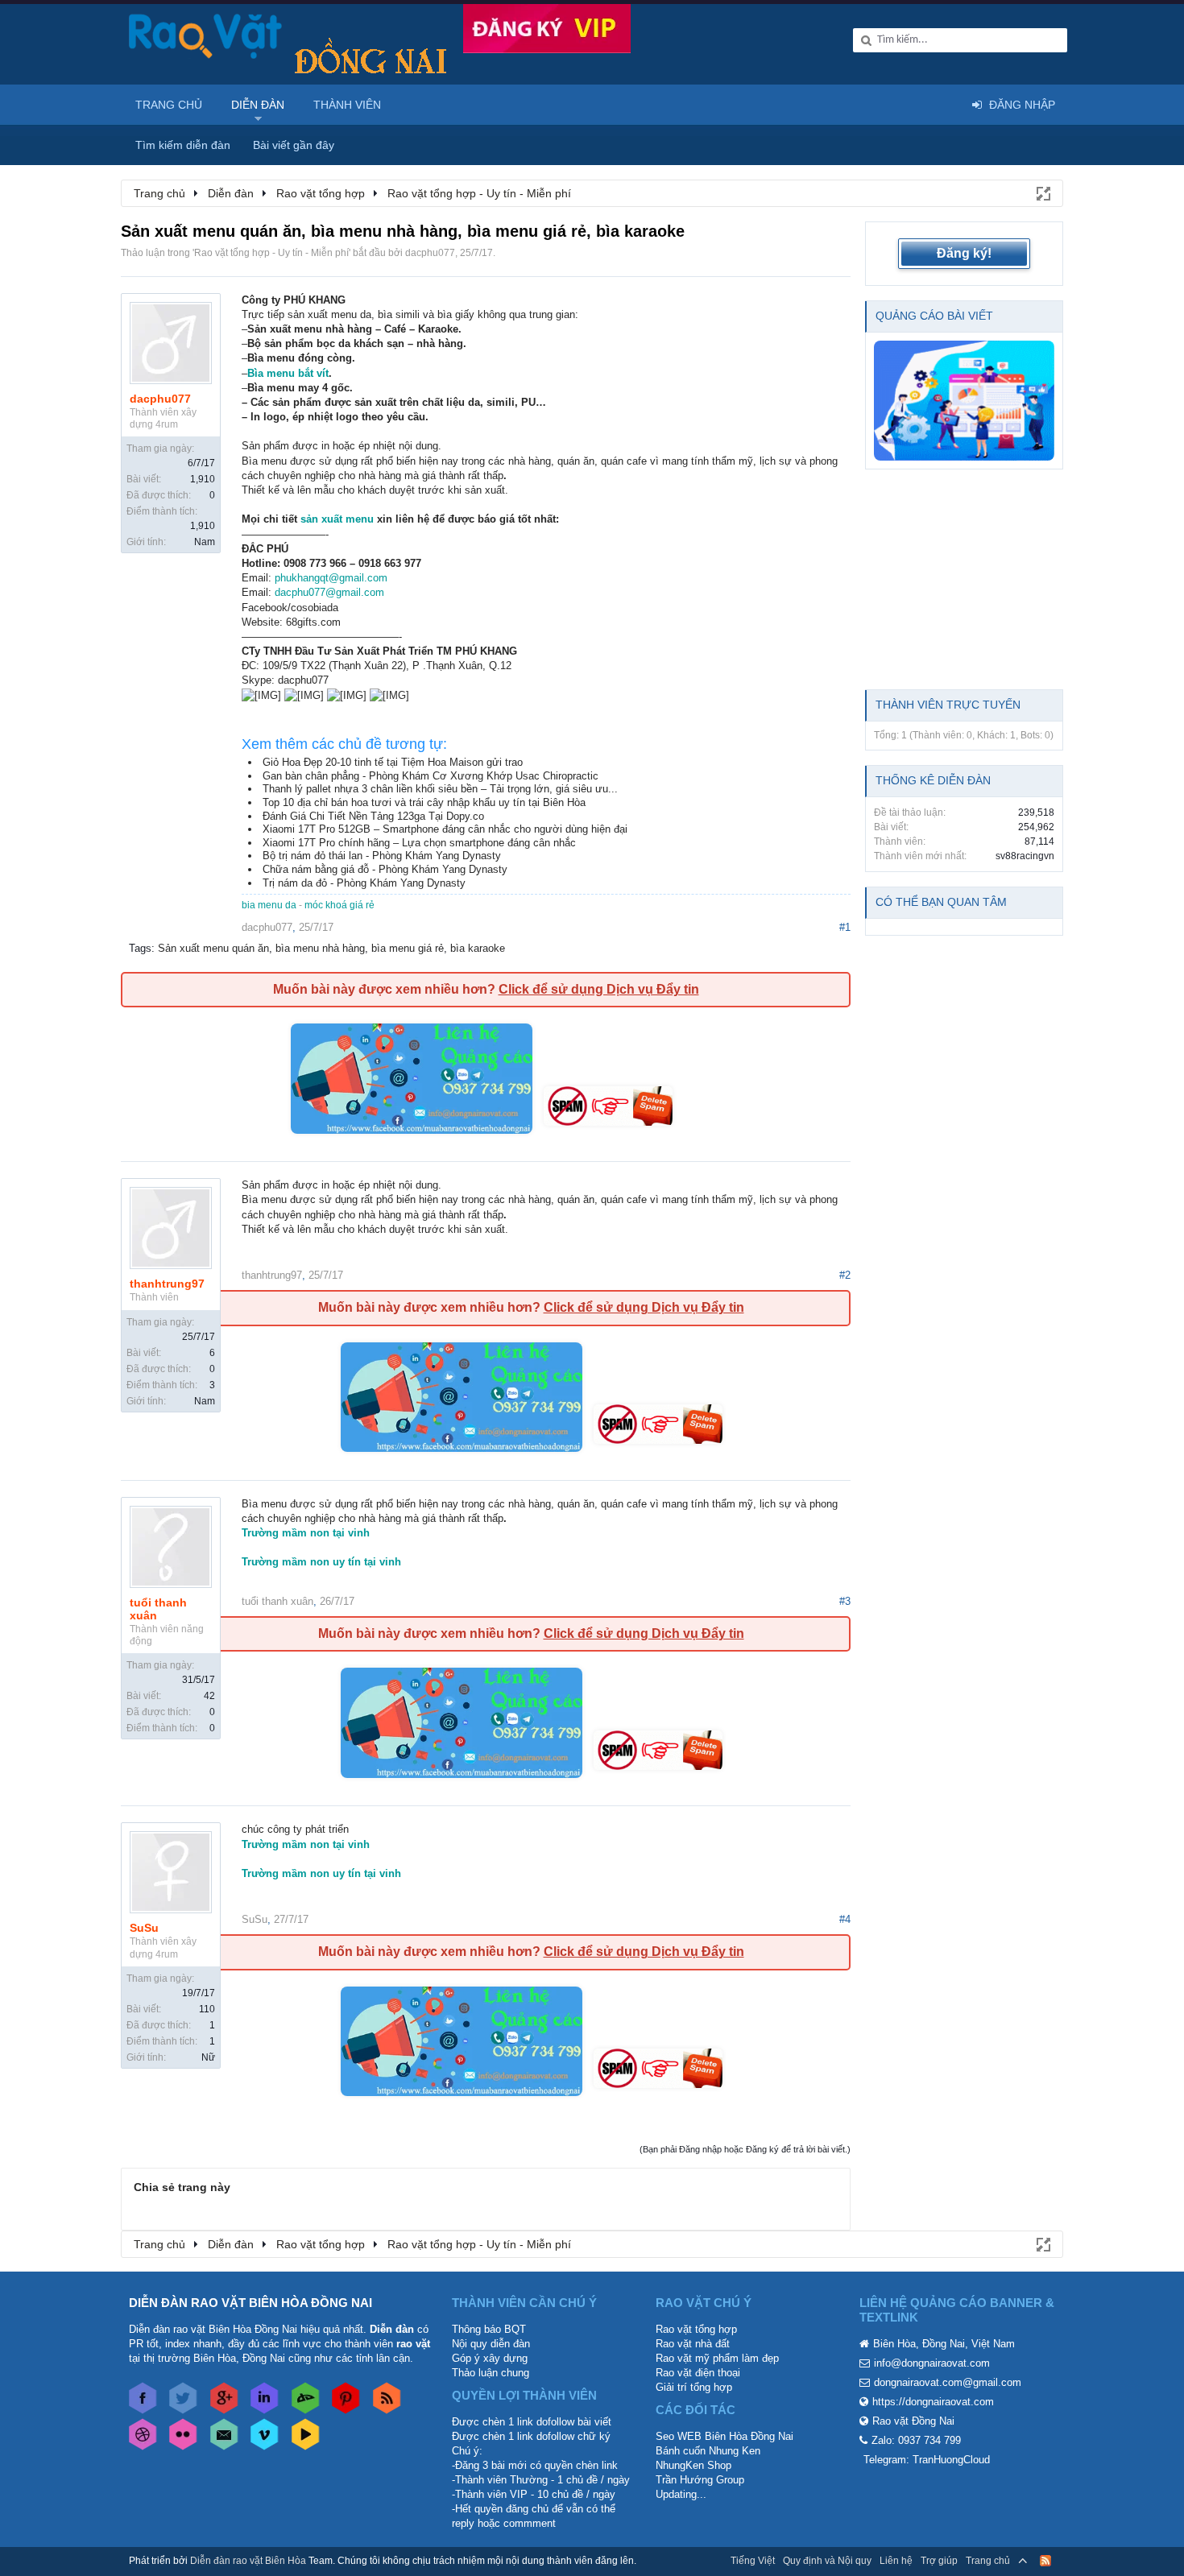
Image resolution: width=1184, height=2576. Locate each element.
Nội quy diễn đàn (491, 2344)
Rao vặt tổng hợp (696, 2329)
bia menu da (269, 905)
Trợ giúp (939, 2561)
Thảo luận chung (491, 2373)
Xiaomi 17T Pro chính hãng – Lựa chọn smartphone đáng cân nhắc (419, 843)
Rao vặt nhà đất (693, 2344)
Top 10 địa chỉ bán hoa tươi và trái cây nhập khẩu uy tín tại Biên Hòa (424, 802)
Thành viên (347, 105)
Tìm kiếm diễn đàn (183, 145)
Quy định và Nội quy (827, 2561)
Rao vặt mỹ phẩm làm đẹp (717, 2358)
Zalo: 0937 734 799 (916, 2440)
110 (207, 2009)
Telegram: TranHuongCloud (927, 2460)
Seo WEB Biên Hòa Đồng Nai (724, 2436)
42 (209, 1696)
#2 (845, 1275)
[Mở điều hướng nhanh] (1042, 192)
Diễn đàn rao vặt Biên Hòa (248, 2561)
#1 (845, 927)
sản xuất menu (337, 519)
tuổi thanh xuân (158, 1609)
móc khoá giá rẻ (339, 905)
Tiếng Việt (753, 2561)
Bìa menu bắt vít (288, 373)
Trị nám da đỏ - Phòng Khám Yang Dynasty (364, 883)
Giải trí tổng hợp (694, 2387)
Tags (140, 948)
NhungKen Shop (693, 2465)
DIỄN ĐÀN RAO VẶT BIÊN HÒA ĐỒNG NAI (250, 2303)
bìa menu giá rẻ (408, 948)
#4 (845, 1919)
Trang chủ (169, 105)
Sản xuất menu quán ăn (213, 948)
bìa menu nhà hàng (320, 948)
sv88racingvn (1025, 856)
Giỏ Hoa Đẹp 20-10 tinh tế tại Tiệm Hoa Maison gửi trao (393, 762)
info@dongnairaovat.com (932, 2363)
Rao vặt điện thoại (698, 2373)
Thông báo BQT (489, 2329)
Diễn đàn (258, 105)
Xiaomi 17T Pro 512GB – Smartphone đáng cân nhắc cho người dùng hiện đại (445, 829)
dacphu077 (430, 253)
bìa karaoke (478, 948)
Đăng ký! (964, 253)
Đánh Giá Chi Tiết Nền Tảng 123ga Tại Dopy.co (373, 816)
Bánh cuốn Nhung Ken (708, 2451)
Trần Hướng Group (700, 2480)
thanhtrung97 (167, 1284)
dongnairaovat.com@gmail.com (948, 2382)
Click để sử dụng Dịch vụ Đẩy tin (599, 989)
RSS (1045, 2561)
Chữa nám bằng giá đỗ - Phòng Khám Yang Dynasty (385, 869)
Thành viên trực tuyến (948, 705)
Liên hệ (896, 2561)
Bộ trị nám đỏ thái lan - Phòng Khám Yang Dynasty (382, 856)
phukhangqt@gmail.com (331, 578)
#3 (845, 1601)
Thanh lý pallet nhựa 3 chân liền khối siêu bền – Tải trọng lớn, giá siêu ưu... (440, 789)
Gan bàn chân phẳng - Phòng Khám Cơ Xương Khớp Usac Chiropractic (431, 776)
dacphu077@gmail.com (329, 592)
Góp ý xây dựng (490, 2358)
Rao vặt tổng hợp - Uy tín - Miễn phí (271, 253)
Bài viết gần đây (294, 145)
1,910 (203, 479)
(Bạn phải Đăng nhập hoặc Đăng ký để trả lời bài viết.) (745, 2149)
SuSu (144, 1928)
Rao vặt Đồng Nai (913, 2421)
